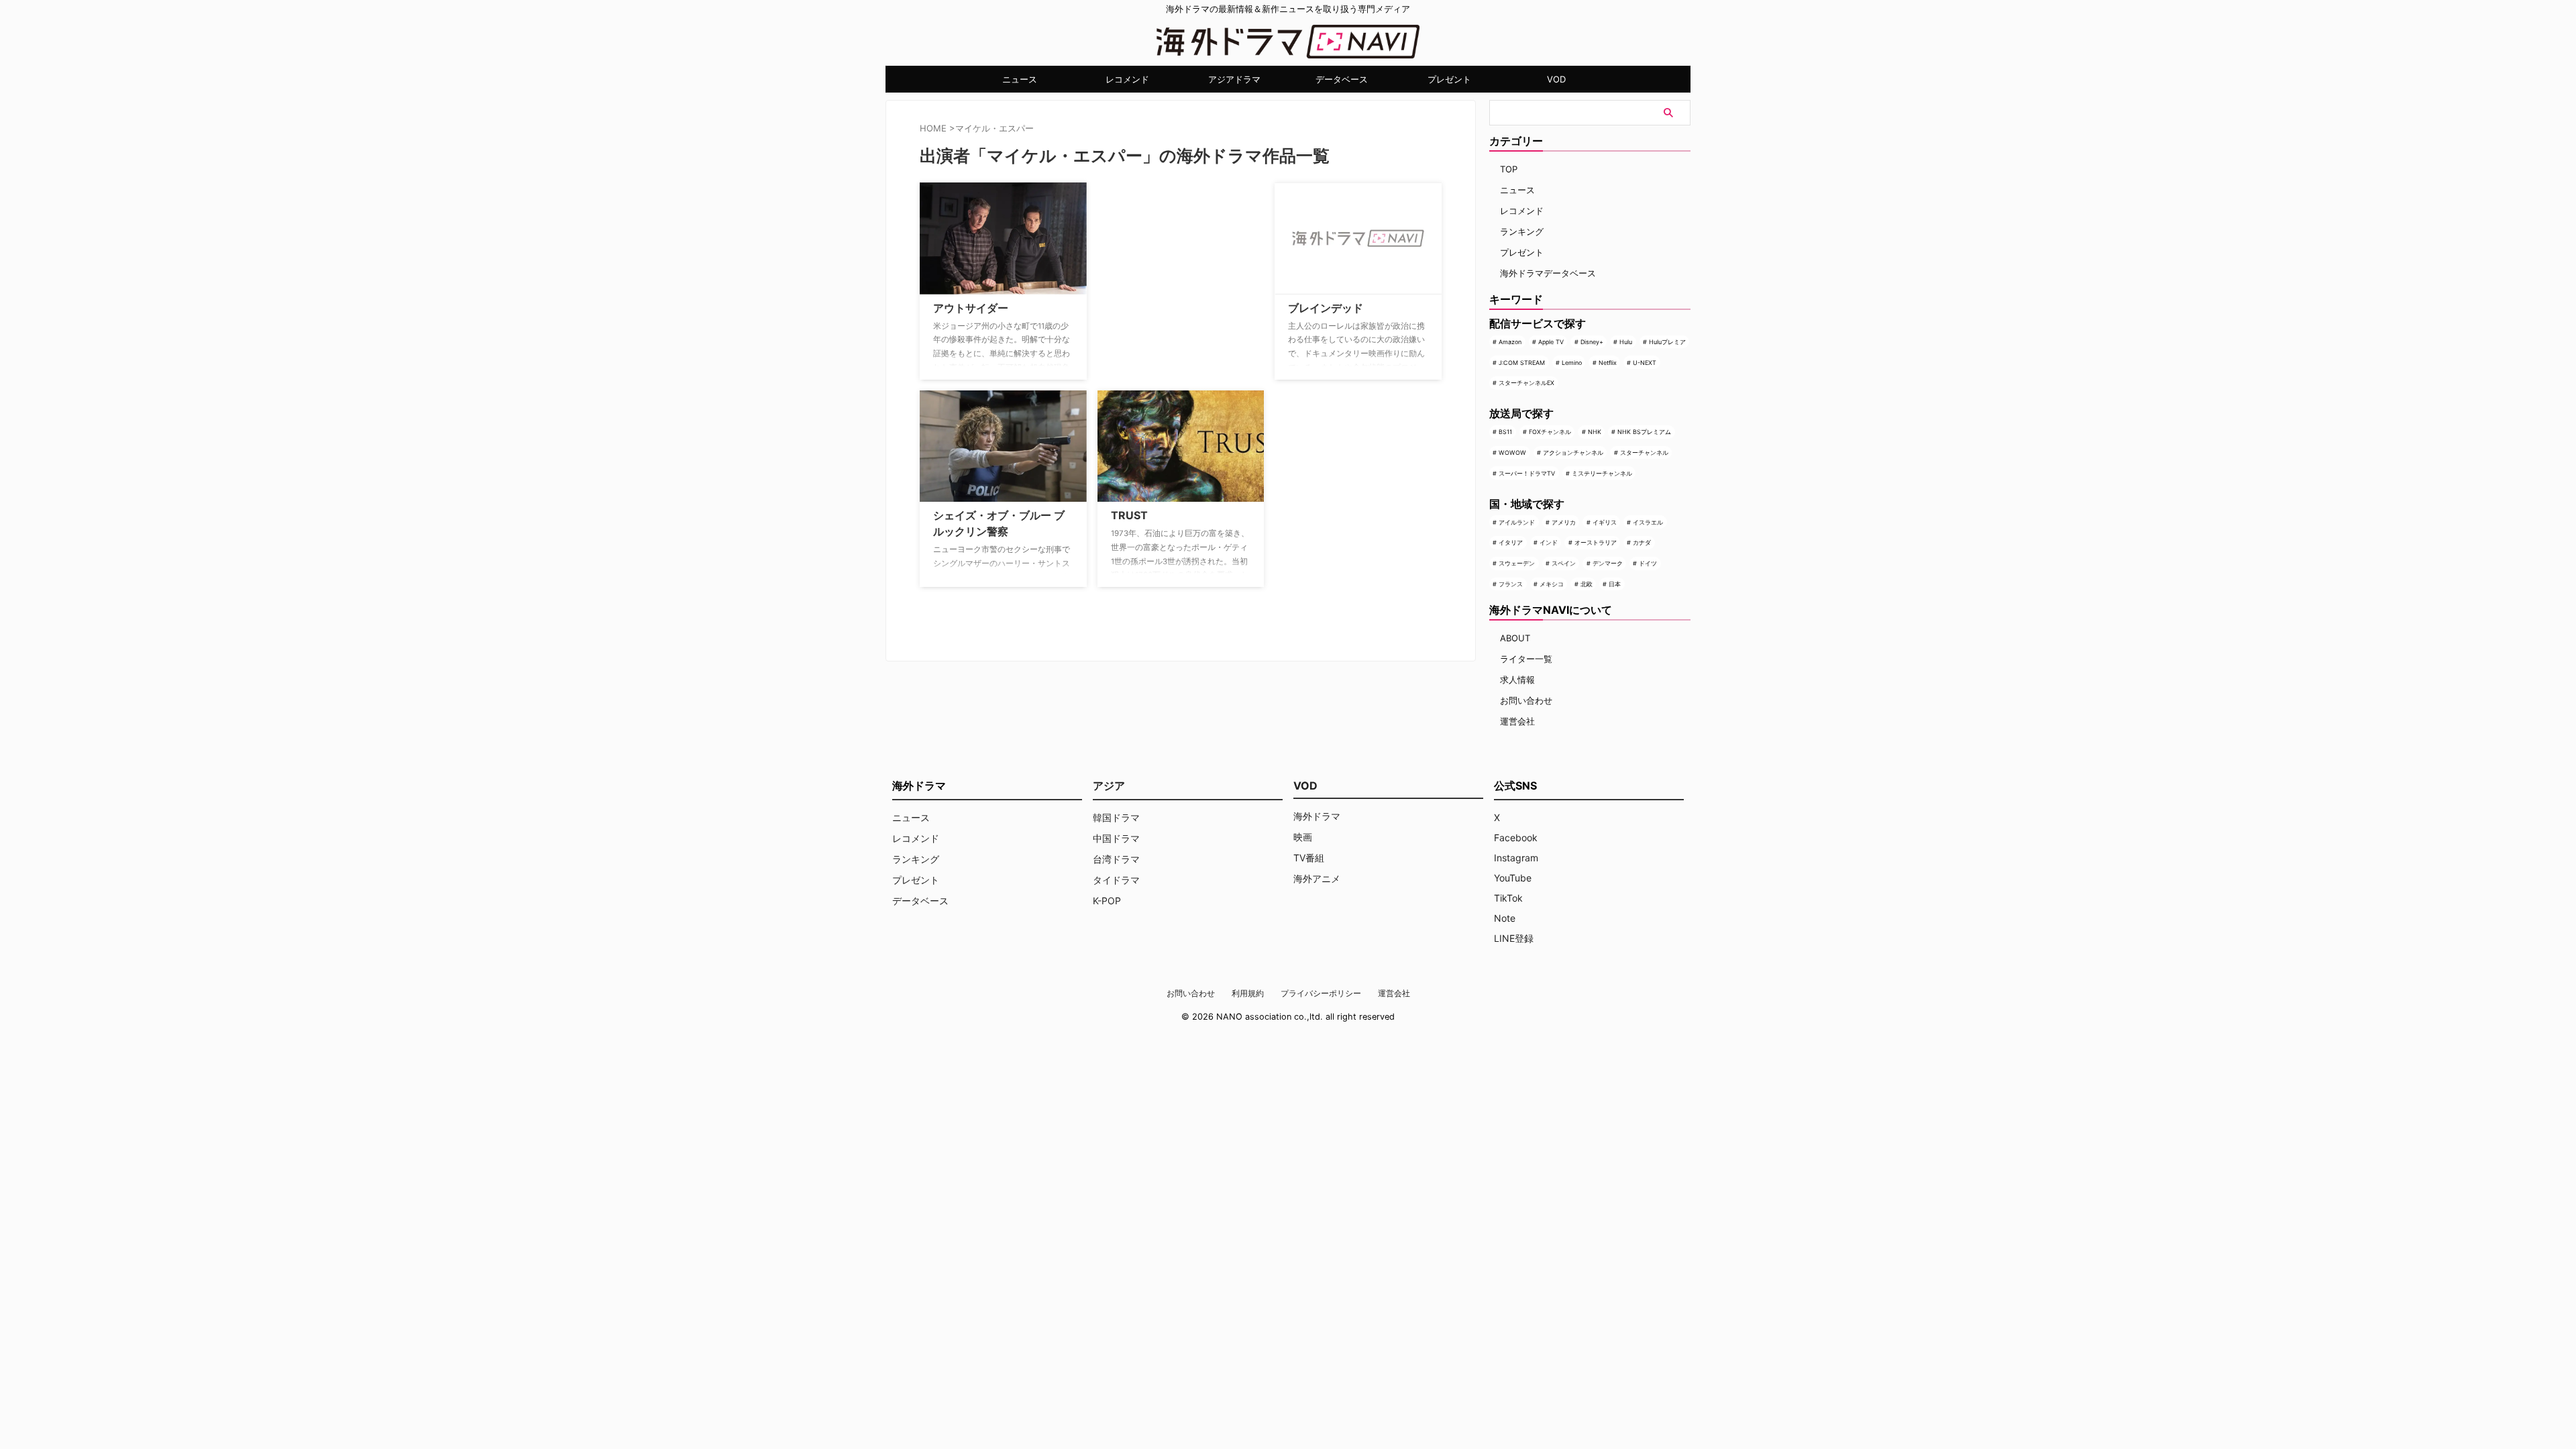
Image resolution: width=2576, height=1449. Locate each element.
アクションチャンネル (1573, 452)
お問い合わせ (1526, 700)
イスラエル (1648, 522)
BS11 (1505, 432)
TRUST (1129, 515)
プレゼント (1449, 79)
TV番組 (1309, 858)
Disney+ (1592, 342)
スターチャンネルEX (1526, 383)
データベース (1342, 79)
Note (1505, 918)
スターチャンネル (1644, 452)
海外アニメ (1317, 878)
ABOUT (1515, 638)
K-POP (1107, 901)
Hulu (1626, 342)
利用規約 (1248, 993)
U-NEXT (1645, 363)
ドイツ (1648, 563)
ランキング (1522, 231)
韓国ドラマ (1116, 817)
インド (1549, 542)
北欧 (1587, 584)
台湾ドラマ (1116, 859)
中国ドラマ (1116, 838)
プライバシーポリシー (1321, 993)
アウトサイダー (971, 308)
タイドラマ (1116, 880)
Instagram (1516, 858)
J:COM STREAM (1522, 363)
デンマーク (1608, 563)
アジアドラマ (1234, 79)
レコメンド (1127, 79)
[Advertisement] (1165, 266)
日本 (1615, 584)
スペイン (1564, 563)
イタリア (1511, 542)
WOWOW (1512, 452)
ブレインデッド (1326, 308)
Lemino (1572, 363)
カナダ (1642, 542)
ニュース (1020, 79)
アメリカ (1564, 522)
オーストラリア (1596, 542)
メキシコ (1552, 584)
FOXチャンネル (1550, 432)
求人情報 (1517, 680)
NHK (1595, 432)
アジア (1109, 786)
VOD (1556, 79)
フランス (1511, 584)
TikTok (1508, 898)
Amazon (1510, 342)
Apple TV (1551, 342)
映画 (1303, 837)
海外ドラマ (1317, 816)
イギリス (1605, 522)
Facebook (1516, 838)
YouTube (1513, 878)
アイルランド (1517, 522)
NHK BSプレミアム (1644, 432)
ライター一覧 (1526, 659)
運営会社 (1517, 721)
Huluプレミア (1667, 342)
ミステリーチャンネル (1602, 473)
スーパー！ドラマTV (1527, 473)
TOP (1509, 169)
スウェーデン (1517, 563)
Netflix (1608, 363)
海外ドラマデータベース (1548, 273)
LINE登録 (1514, 938)
